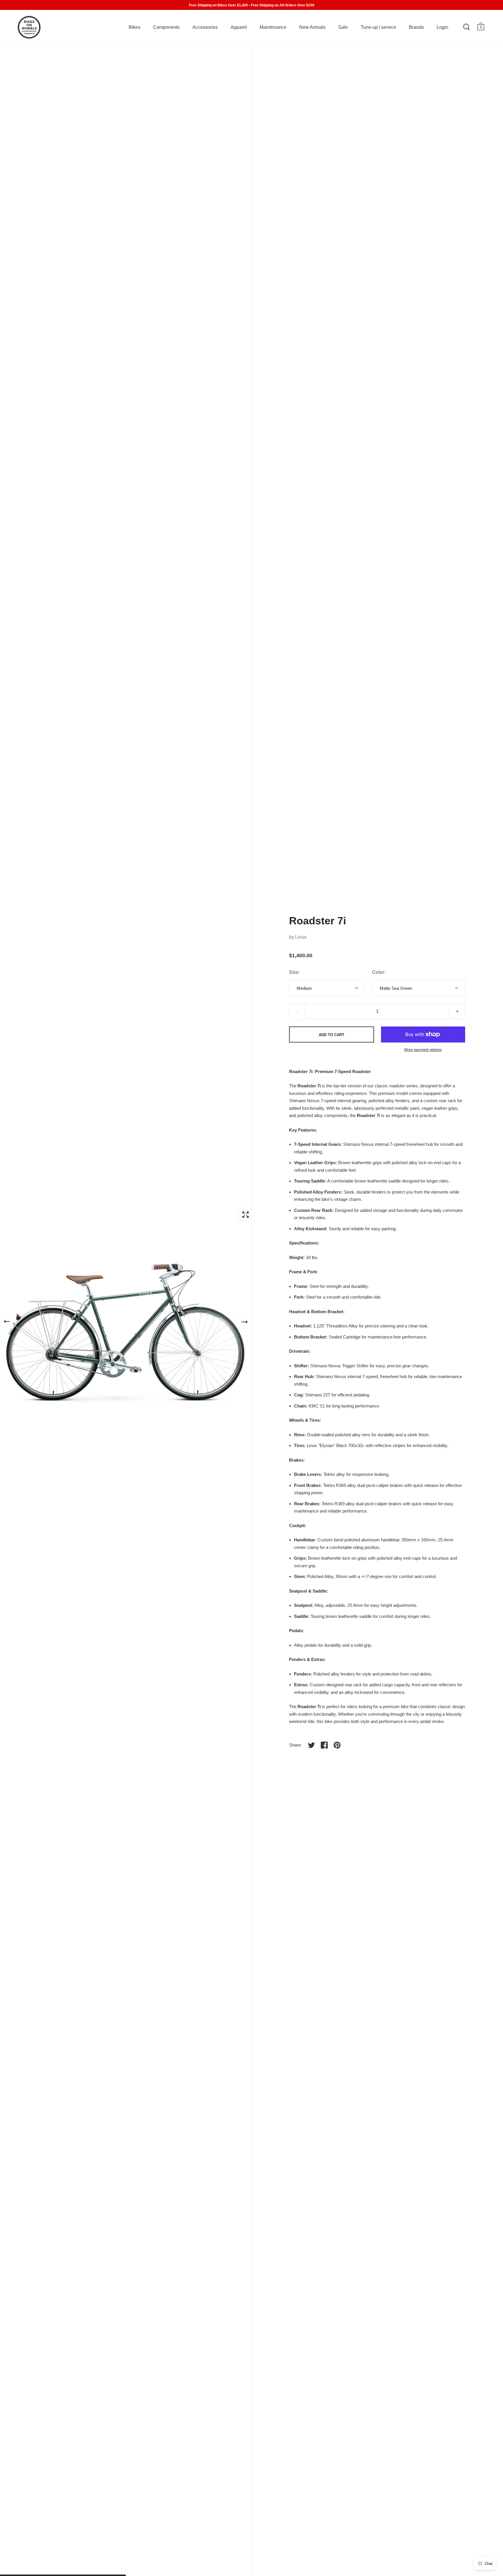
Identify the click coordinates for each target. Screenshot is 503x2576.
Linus (301, 937)
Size (294, 972)
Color (378, 972)
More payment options (423, 1050)
